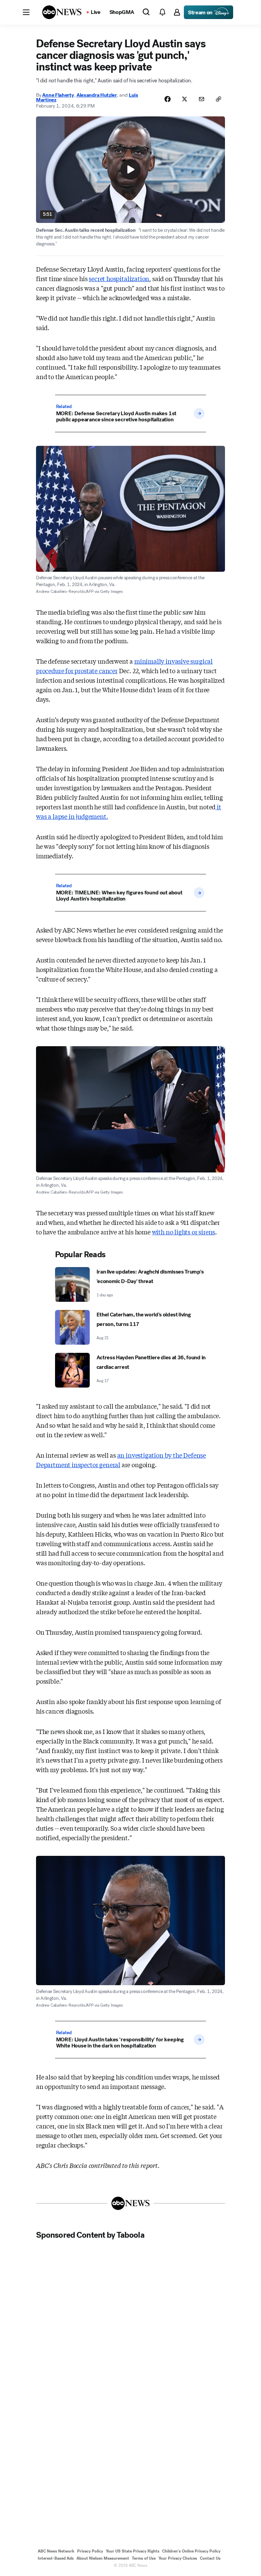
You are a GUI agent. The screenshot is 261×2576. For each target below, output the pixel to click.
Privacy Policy (90, 2551)
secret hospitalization (119, 278)
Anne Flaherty (58, 95)
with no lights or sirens (184, 1232)
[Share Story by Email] (202, 99)
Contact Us (210, 2558)
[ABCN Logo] (62, 12)
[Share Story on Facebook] (168, 99)
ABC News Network (56, 2551)
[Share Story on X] (185, 99)
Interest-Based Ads (56, 2558)
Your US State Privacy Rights (133, 2551)
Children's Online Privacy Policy (191, 2551)
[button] (26, 12)
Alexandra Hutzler (97, 95)
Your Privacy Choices (178, 2558)
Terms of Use (144, 2558)
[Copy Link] (219, 99)
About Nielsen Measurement (103, 2558)
